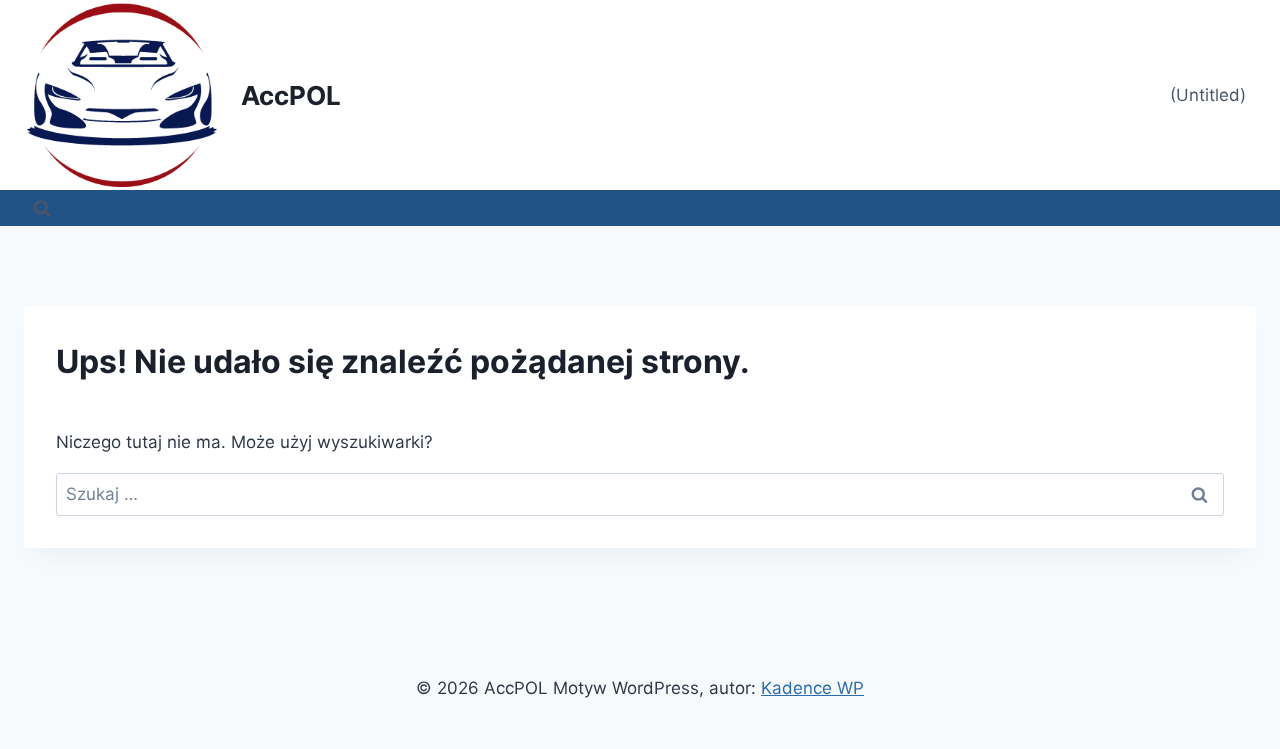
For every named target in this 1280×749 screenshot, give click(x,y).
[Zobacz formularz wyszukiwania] (42, 208)
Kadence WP (812, 688)
